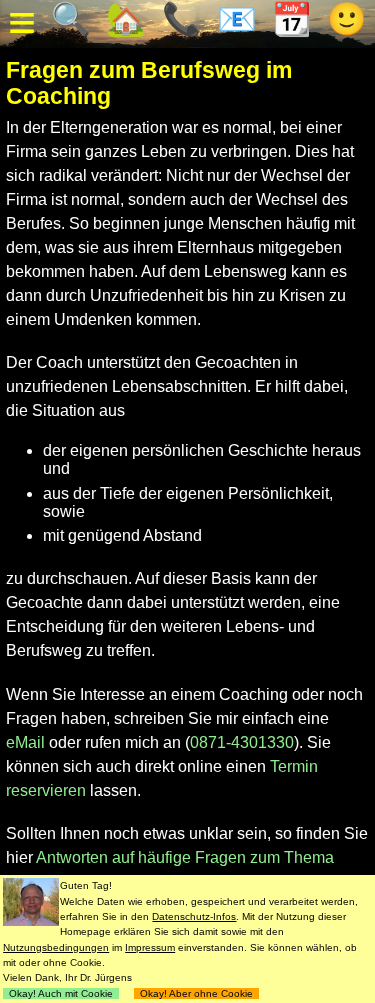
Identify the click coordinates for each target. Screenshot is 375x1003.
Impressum (150, 947)
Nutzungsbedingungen (56, 947)
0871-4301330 (242, 742)
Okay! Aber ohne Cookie (196, 993)
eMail (25, 742)
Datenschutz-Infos (194, 916)
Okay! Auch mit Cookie (61, 993)
